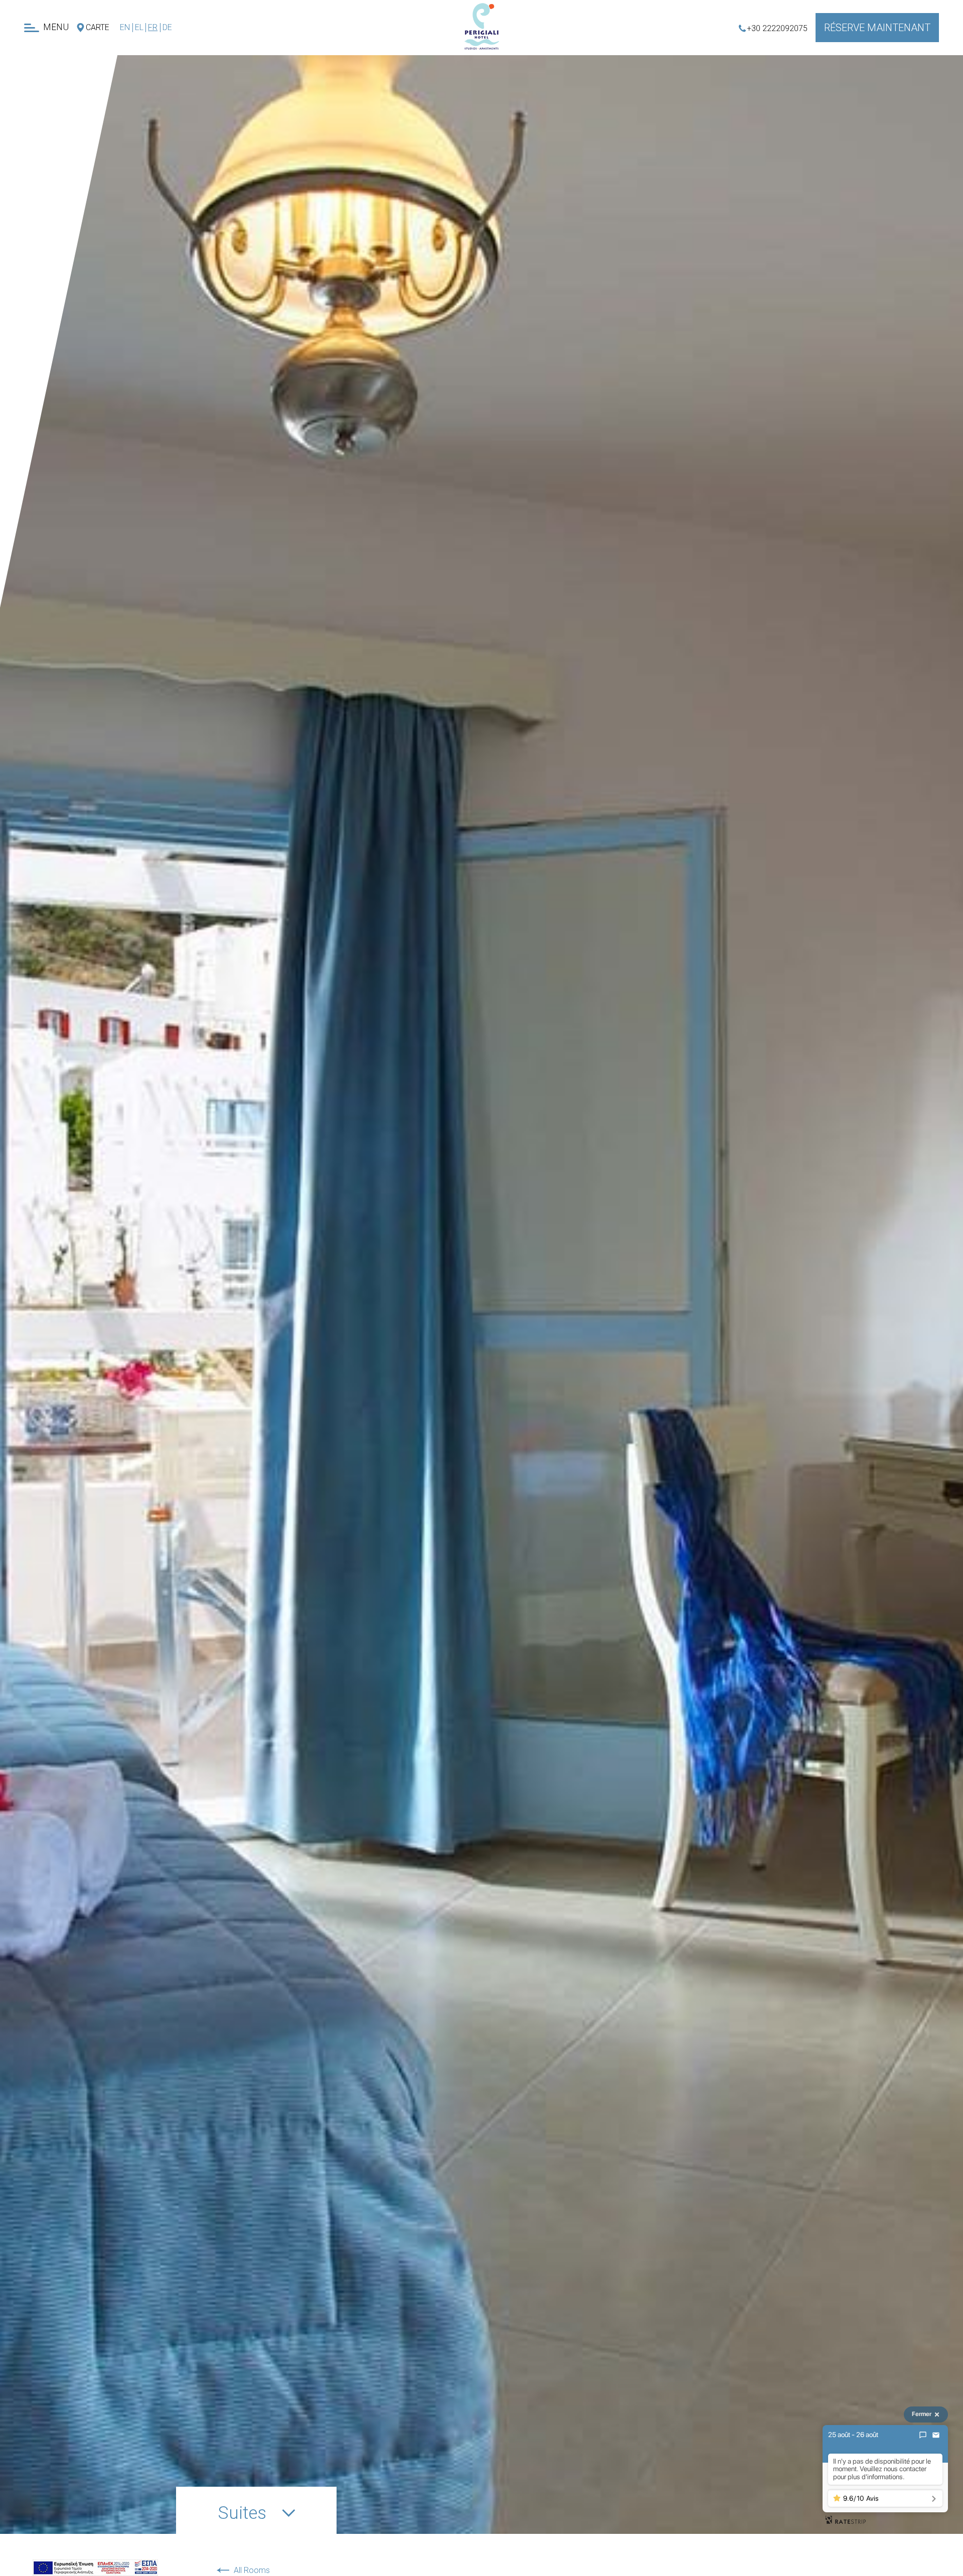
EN (125, 27)
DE (167, 27)
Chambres (36, 106)
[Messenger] (923, 2435)
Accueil (49, 67)
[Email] (936, 2435)
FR (153, 27)
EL (139, 27)
